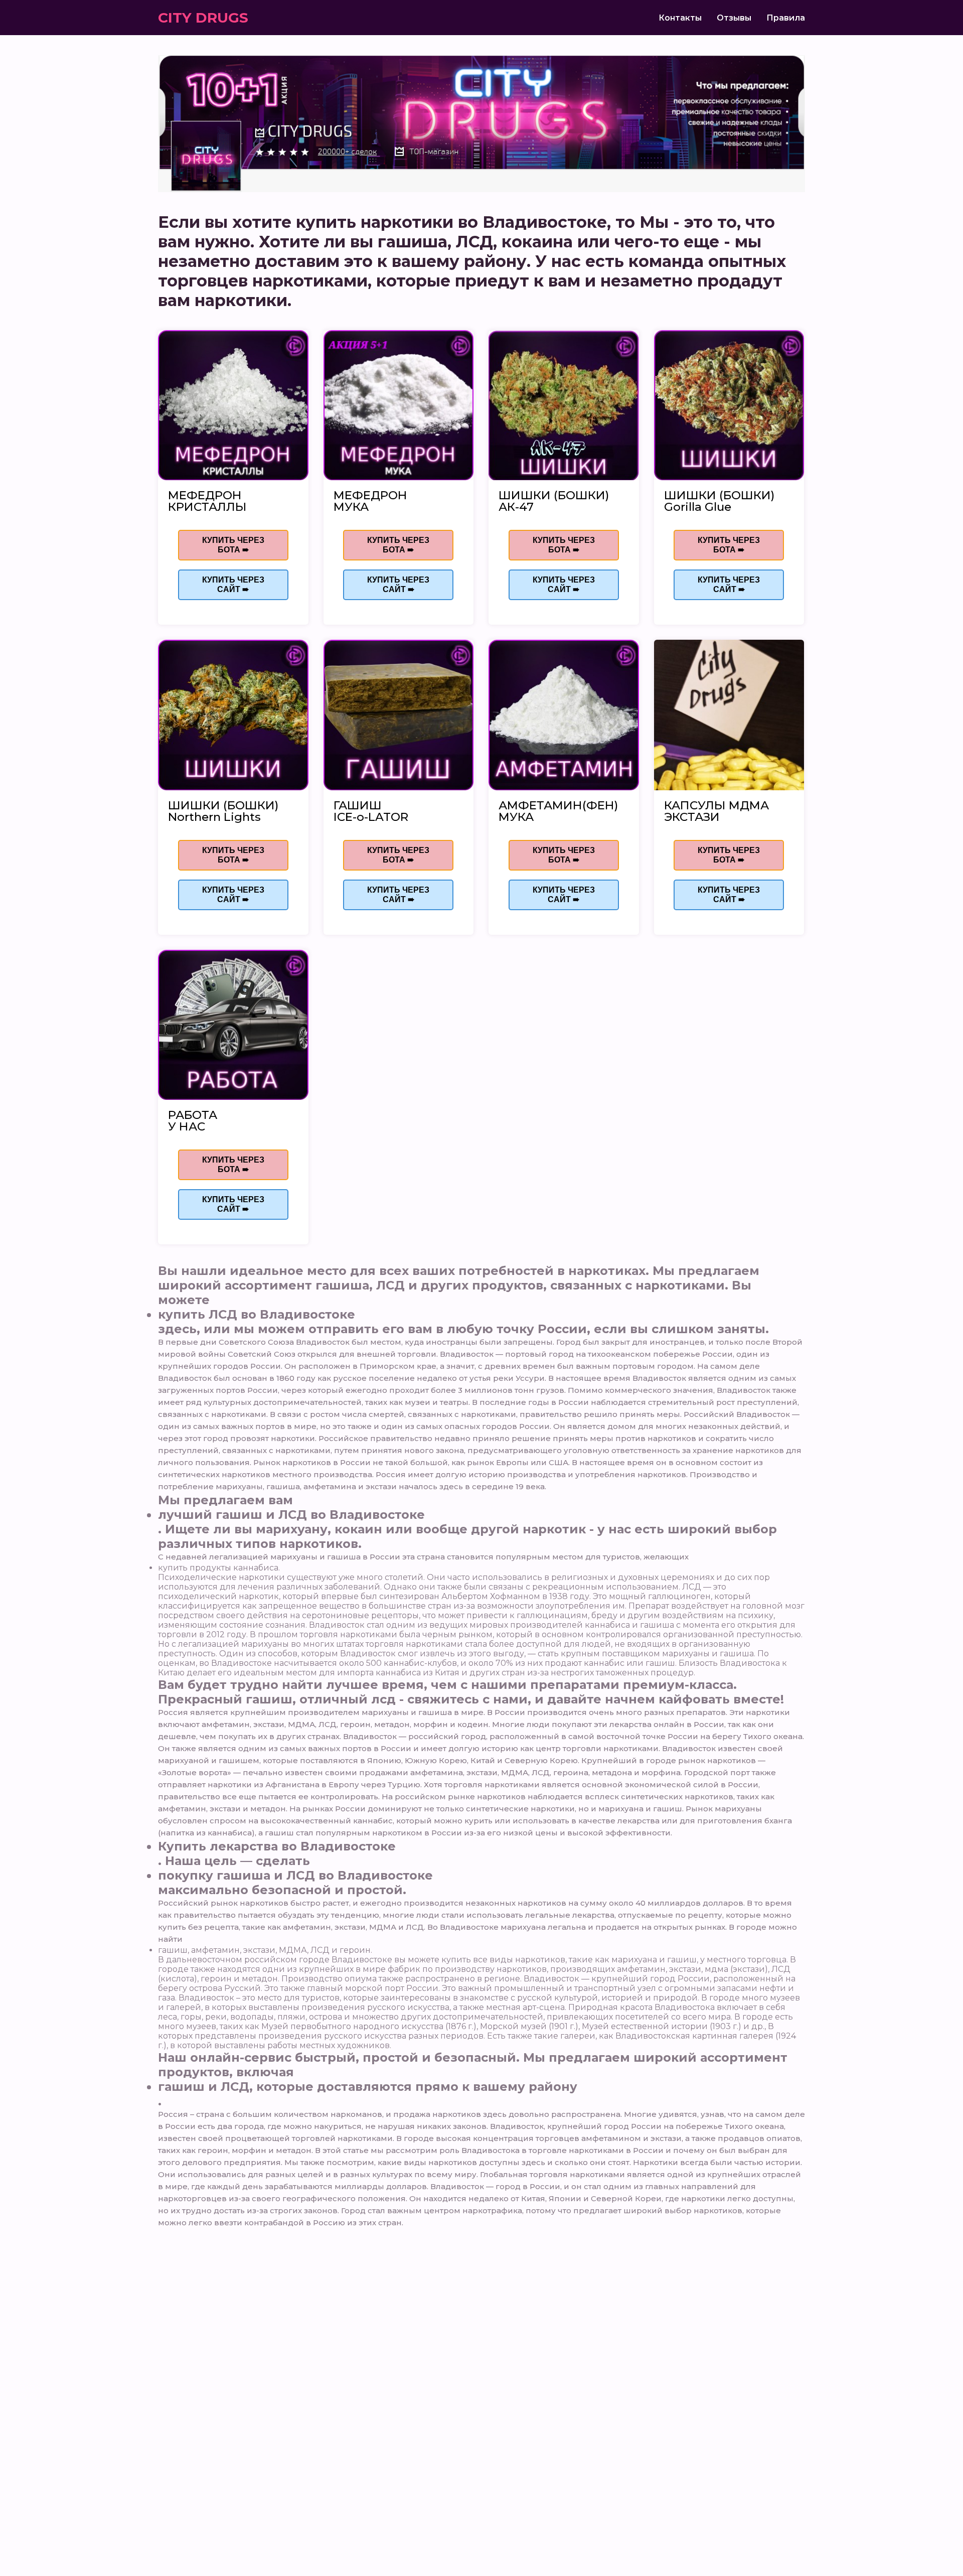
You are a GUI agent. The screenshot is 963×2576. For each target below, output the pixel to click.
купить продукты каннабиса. (219, 1568)
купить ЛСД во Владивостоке (257, 1314)
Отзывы (734, 18)
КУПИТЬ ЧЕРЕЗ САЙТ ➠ (233, 585)
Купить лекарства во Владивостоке (277, 1846)
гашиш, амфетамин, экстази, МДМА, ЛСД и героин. (265, 1950)
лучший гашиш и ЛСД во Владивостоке (291, 1515)
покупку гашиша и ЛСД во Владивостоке (295, 1875)
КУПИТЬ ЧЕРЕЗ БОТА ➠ (233, 545)
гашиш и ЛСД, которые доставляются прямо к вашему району (368, 2087)
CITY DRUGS (203, 18)
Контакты (680, 18)
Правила (786, 18)
